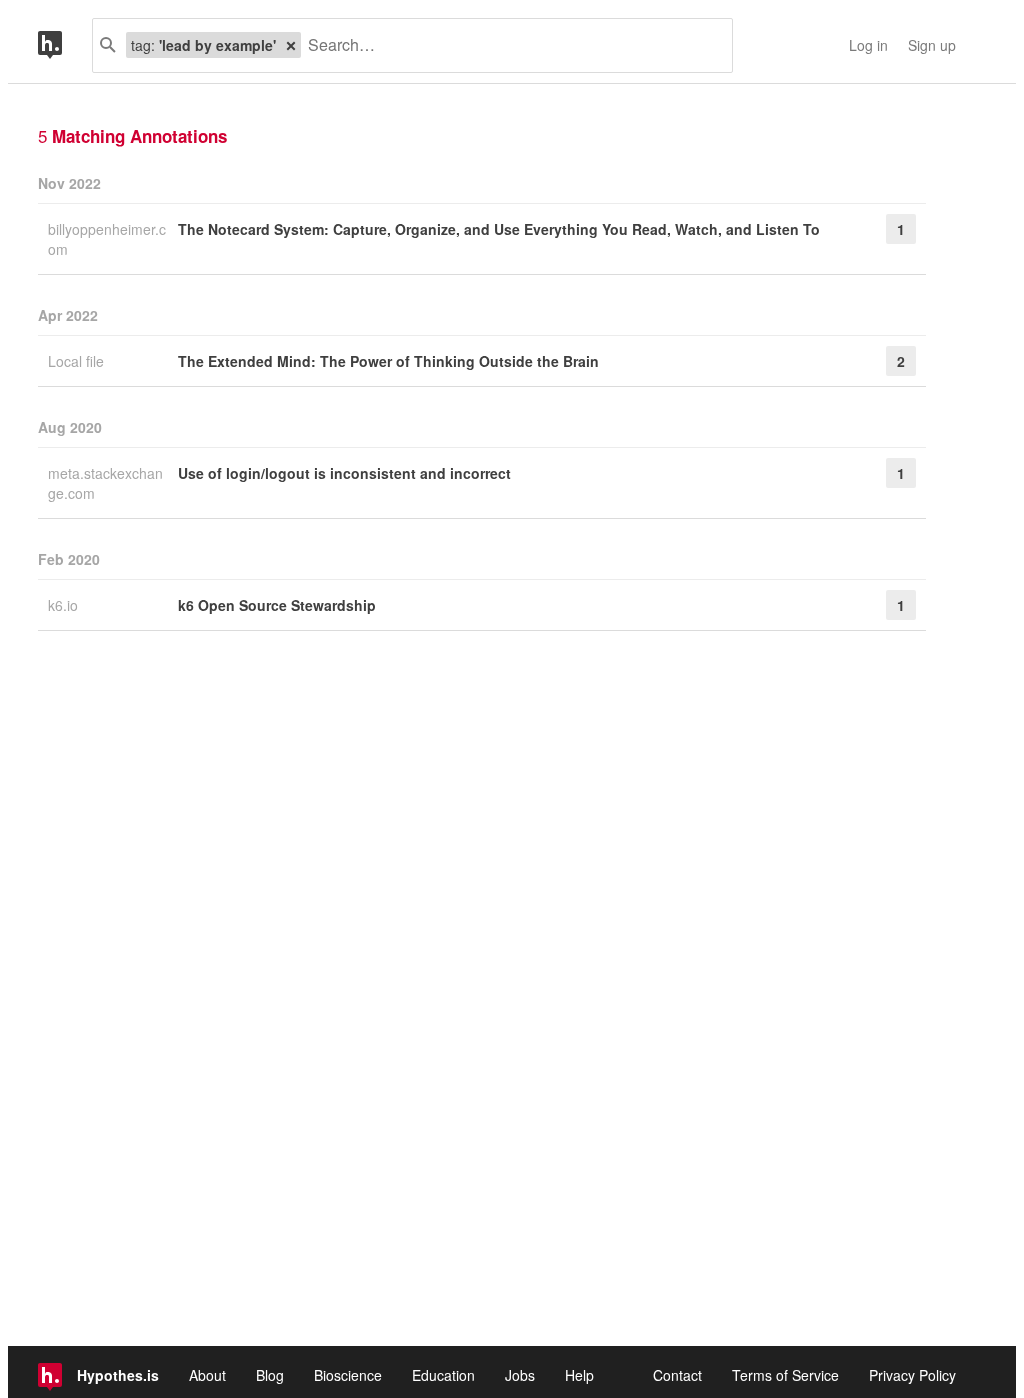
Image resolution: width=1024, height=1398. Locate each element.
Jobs (520, 1375)
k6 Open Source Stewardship (277, 605)
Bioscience (348, 1375)
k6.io (65, 605)
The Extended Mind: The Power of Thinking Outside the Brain (388, 361)
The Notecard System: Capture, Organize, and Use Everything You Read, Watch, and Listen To (499, 229)
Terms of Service (785, 1375)
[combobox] (509, 45)
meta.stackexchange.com (105, 483)
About (207, 1375)
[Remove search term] (291, 45)
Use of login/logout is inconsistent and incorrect (344, 473)
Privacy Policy (912, 1375)
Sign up (932, 45)
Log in (868, 45)
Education (443, 1375)
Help (579, 1375)
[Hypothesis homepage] (65, 45)
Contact (677, 1375)
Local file (78, 361)
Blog (270, 1375)
